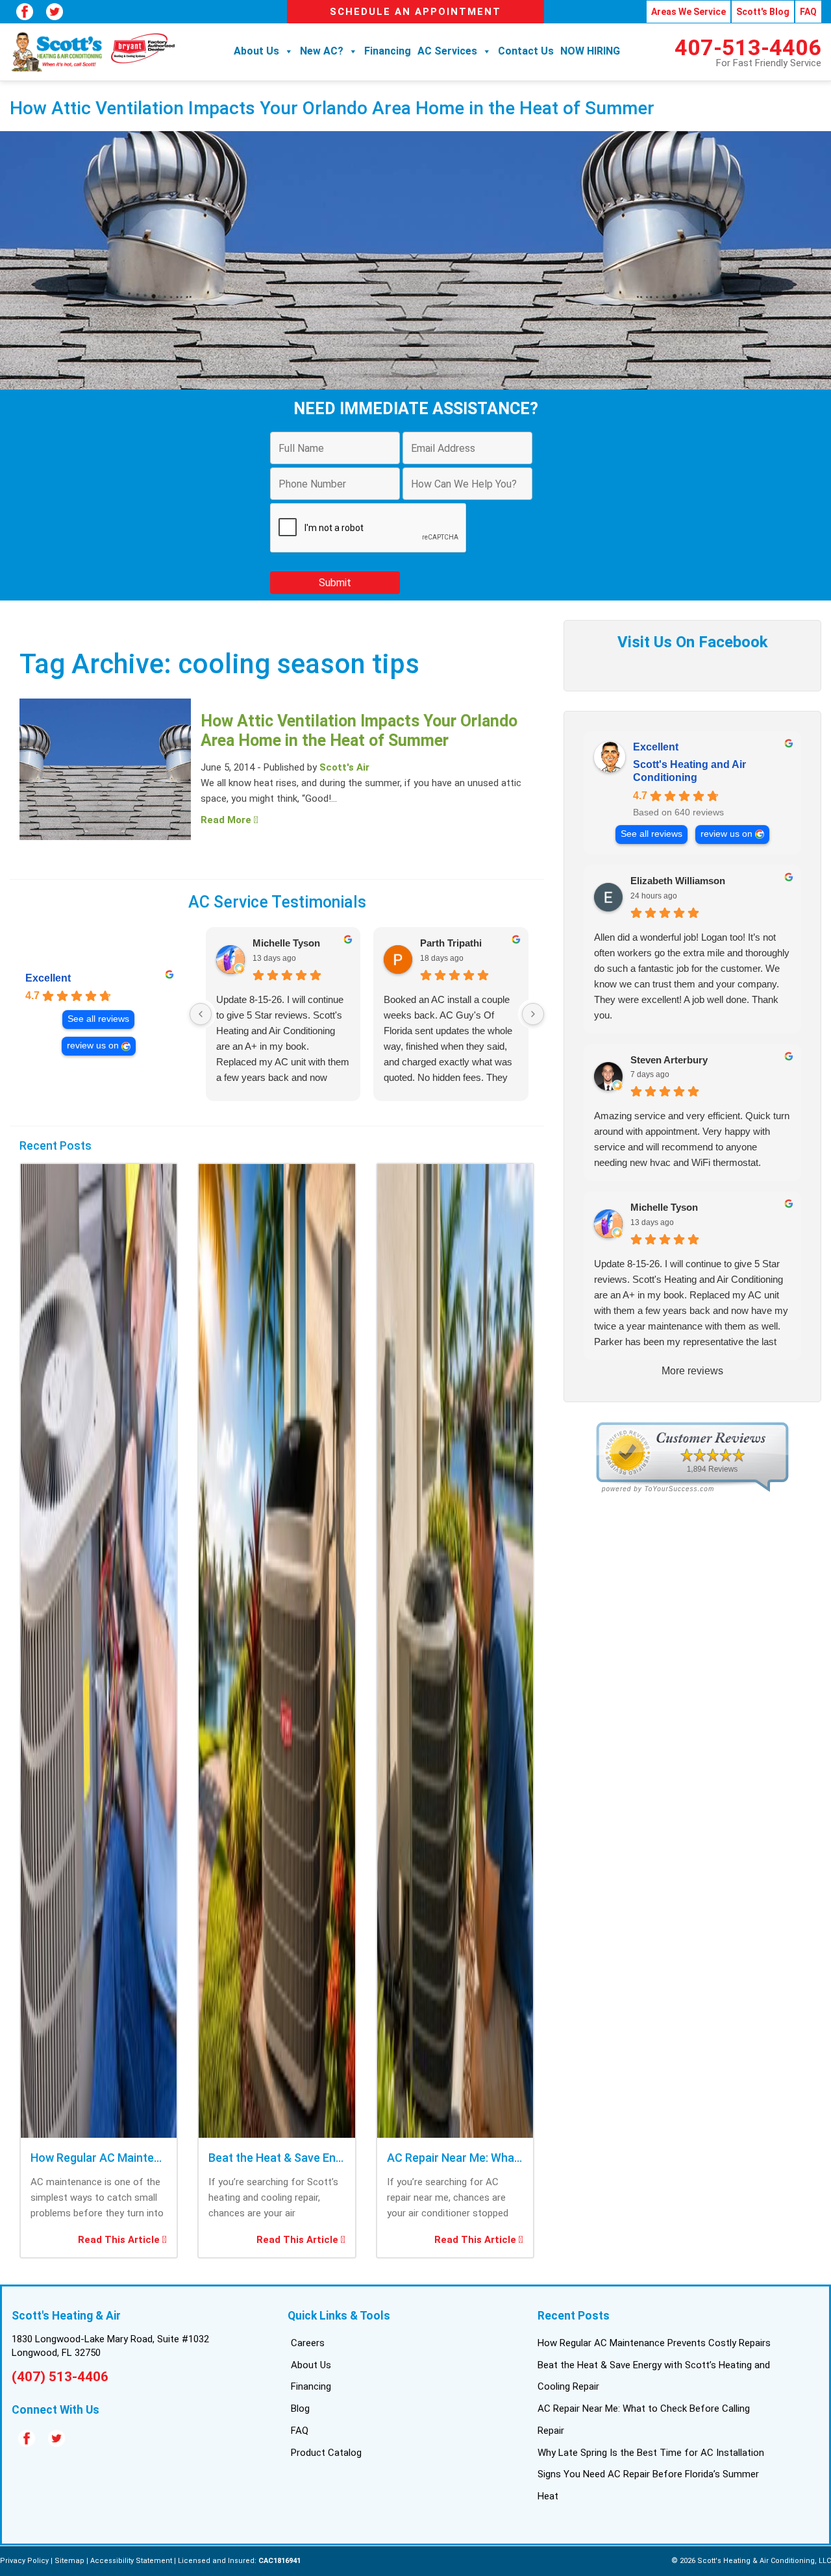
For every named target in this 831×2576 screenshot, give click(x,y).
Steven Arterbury (669, 1060)
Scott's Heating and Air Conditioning (689, 771)
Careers (308, 2343)
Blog (300, 2409)
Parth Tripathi (451, 943)
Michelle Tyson (286, 943)
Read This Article (120, 2240)
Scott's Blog (763, 12)
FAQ (808, 12)
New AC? (322, 51)
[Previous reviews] (201, 1014)
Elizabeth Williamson (678, 881)
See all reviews (98, 1019)
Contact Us (526, 51)
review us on (93, 1046)
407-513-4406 (748, 47)
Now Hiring (590, 51)
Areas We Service (688, 12)
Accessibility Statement (131, 2561)
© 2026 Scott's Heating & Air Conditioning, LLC (751, 2561)
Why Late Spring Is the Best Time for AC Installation (651, 2453)
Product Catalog (326, 2453)
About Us (256, 51)
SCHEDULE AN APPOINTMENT (415, 12)
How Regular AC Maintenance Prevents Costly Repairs (654, 2343)
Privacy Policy (24, 2561)
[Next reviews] (533, 1014)
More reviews (692, 1371)
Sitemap (69, 2561)
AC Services (447, 51)
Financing (388, 51)
